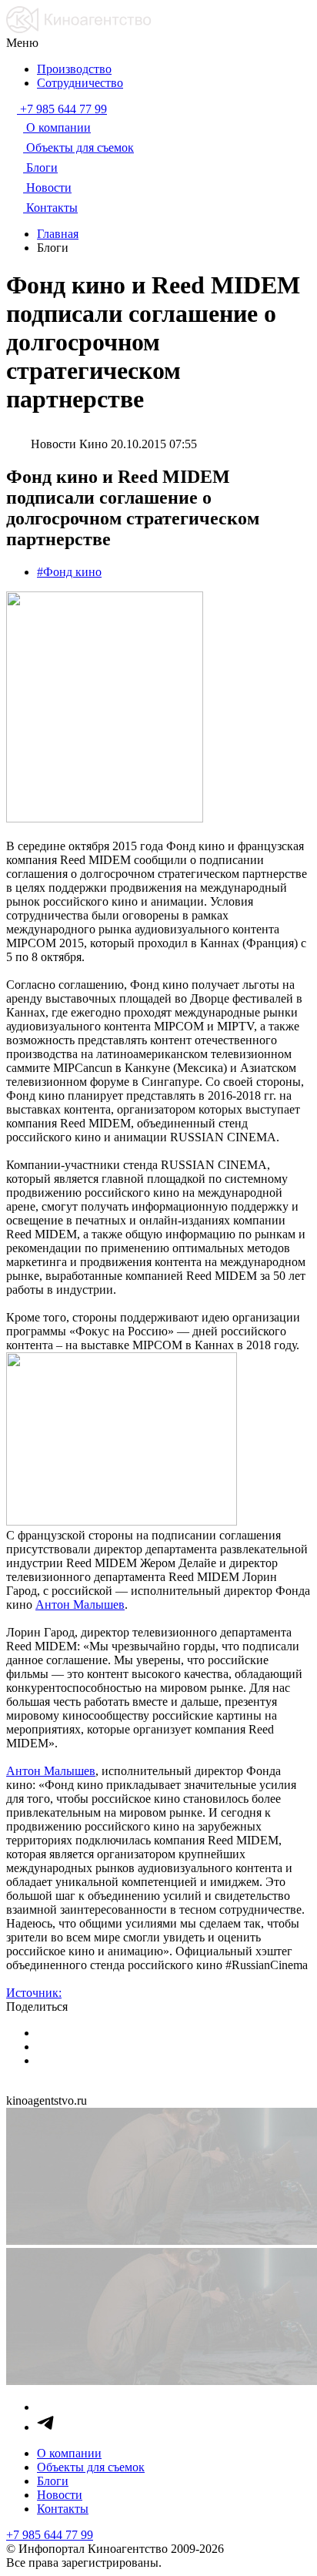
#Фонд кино (69, 572)
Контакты (63, 2509)
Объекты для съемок (91, 2467)
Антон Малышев (80, 1605)
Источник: (34, 1993)
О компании (69, 2453)
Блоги (53, 2481)
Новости (60, 2495)
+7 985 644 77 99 (50, 2535)
